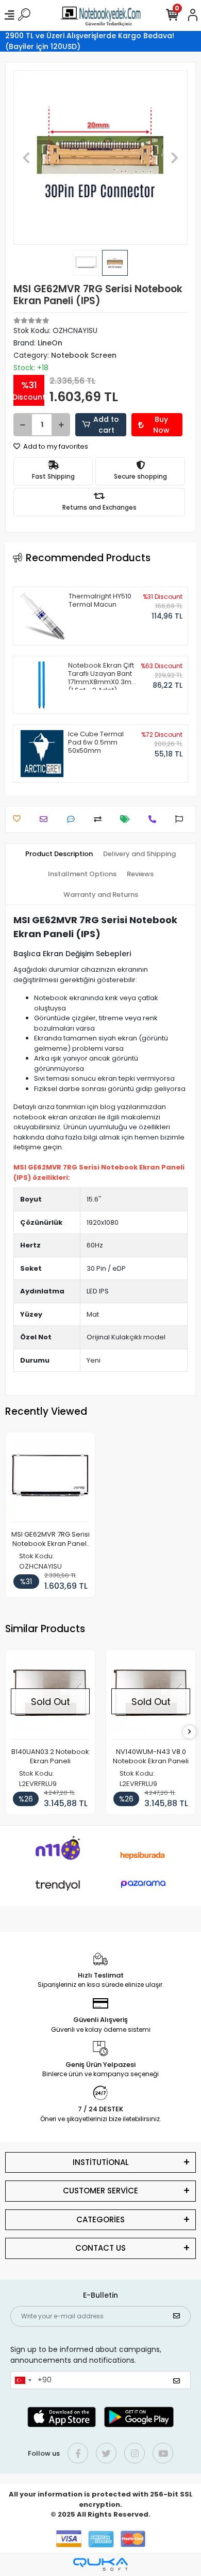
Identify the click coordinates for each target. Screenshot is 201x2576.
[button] (27, 157)
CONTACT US (100, 2248)
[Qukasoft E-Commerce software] (100, 2564)
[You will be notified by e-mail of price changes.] (128, 819)
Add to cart (106, 425)
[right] (190, 1732)
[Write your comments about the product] (73, 819)
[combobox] (23, 2380)
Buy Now (161, 425)
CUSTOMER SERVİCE (100, 2191)
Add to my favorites (55, 446)
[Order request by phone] (155, 819)
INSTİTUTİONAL (101, 2162)
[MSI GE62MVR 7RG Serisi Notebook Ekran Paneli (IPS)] (50, 1480)
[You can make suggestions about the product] (182, 819)
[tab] (59, 854)
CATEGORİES (100, 2219)
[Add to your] (100, 819)
